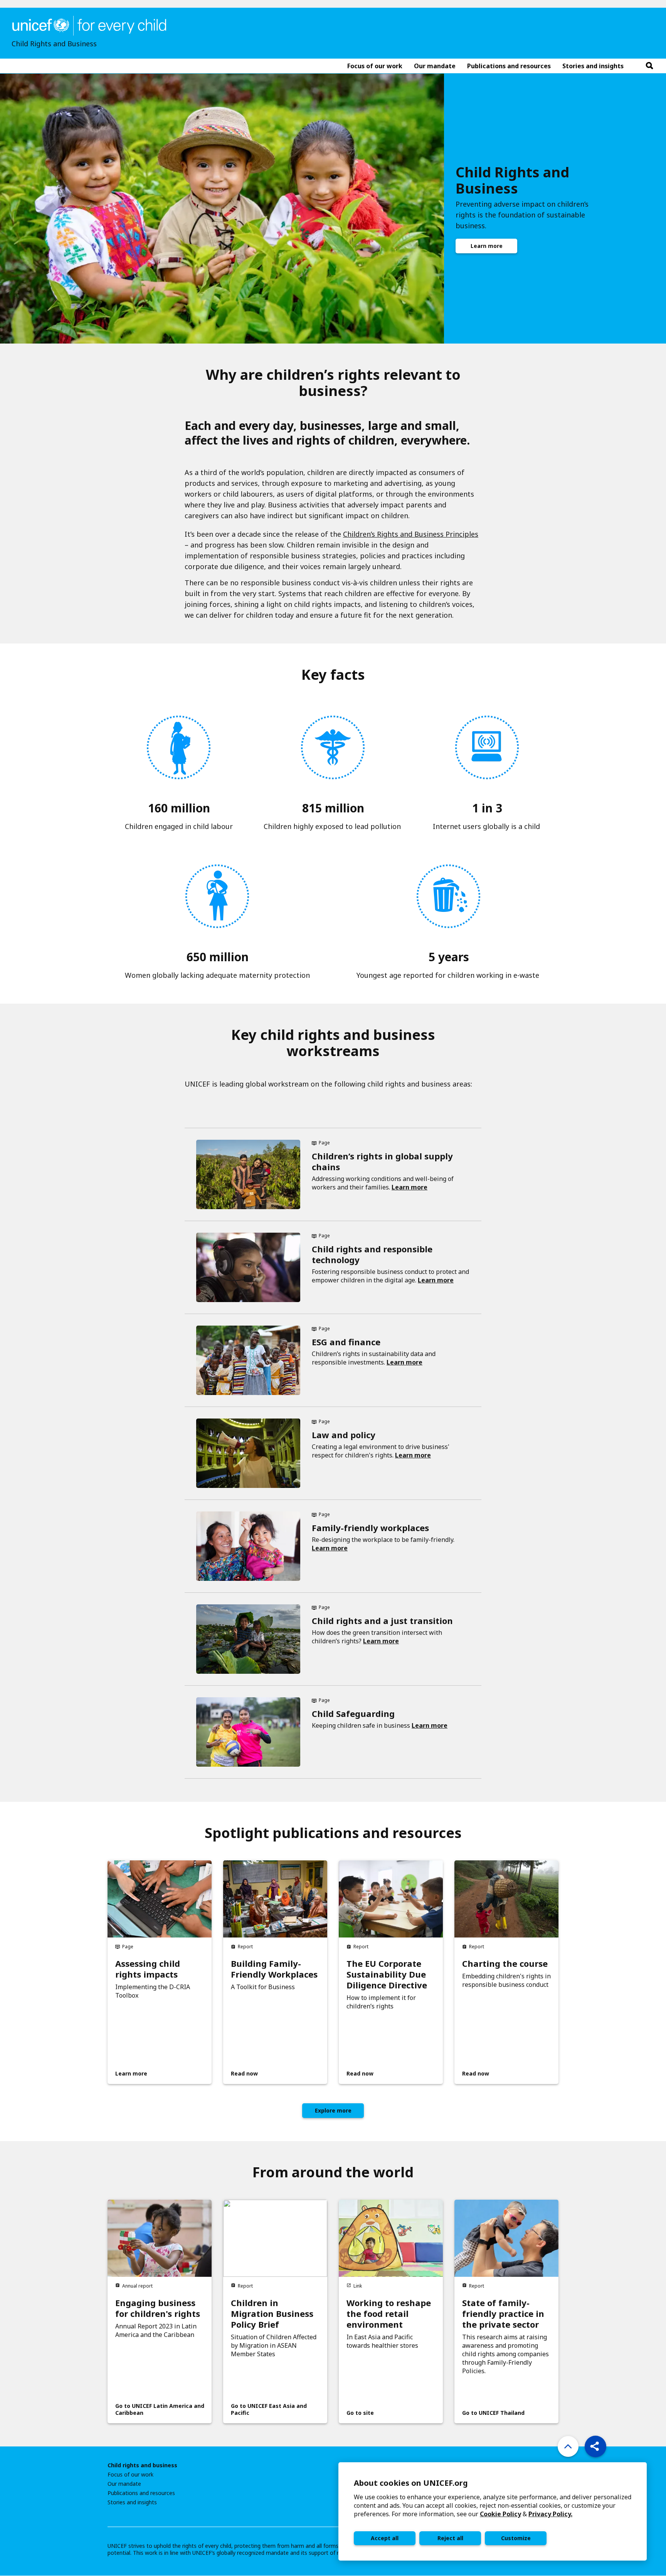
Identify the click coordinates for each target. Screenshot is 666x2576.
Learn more (487, 246)
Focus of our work (130, 2475)
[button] (595, 2446)
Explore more (333, 2110)
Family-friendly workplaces (370, 1528)
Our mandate (124, 2484)
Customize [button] (516, 2538)
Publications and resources (141, 2493)
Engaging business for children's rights (158, 2308)
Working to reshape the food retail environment (389, 2313)
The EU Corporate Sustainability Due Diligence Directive (387, 1974)
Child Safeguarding (353, 1713)
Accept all (385, 2538)
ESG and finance (346, 1342)
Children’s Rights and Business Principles (411, 534)
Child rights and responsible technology (372, 1254)
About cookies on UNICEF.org (411, 2483)
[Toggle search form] (649, 66)
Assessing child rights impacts (148, 1969)
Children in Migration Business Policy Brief (272, 2313)
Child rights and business (142, 2465)
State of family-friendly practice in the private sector (503, 2313)
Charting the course (505, 1963)
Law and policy (344, 1435)
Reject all (450, 2538)
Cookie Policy (500, 2514)
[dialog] (493, 2511)
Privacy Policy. (550, 2514)
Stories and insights (132, 2502)
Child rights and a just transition (382, 1621)
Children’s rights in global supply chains (382, 1161)
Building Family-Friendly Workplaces (274, 1969)
